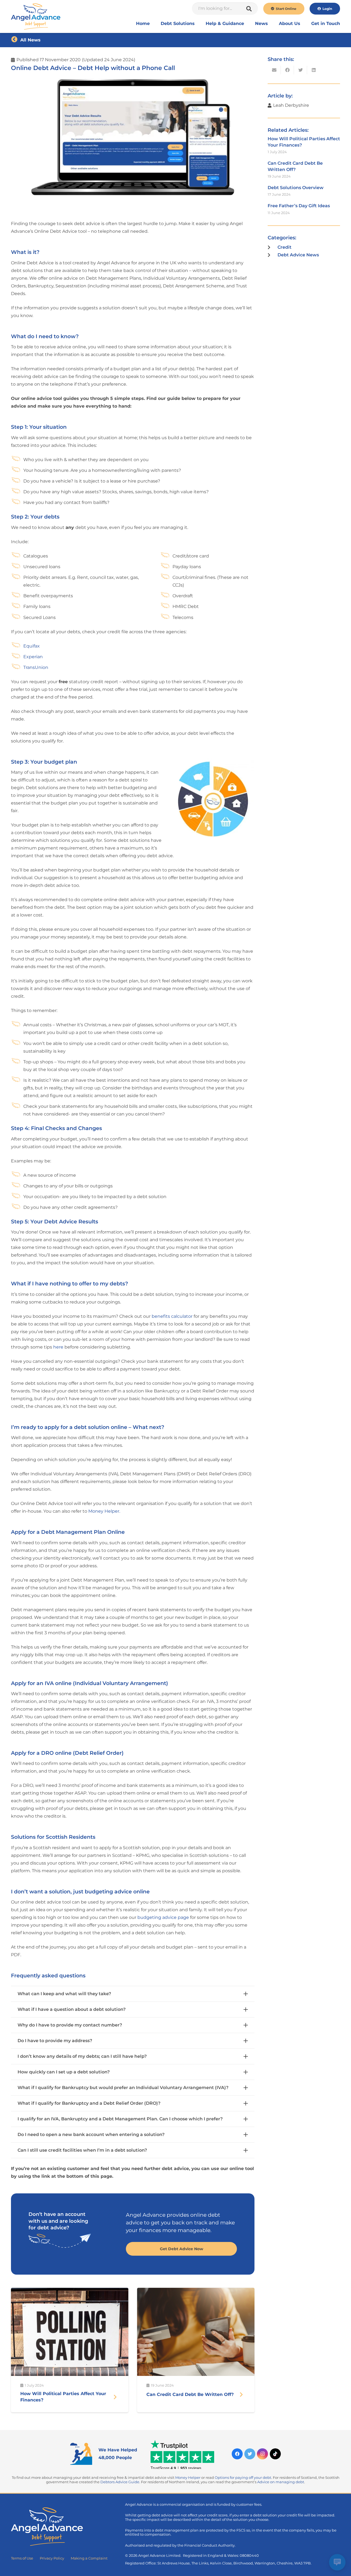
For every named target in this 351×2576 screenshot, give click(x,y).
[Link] (36, 16)
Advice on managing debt (281, 2482)
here (59, 1347)
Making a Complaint (89, 2558)
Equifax (32, 646)
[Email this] (274, 70)
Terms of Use (22, 2558)
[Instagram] (262, 2454)
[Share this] (287, 70)
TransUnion (36, 667)
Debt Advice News (298, 255)
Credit (285, 247)
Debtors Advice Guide (120, 2482)
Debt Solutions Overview (296, 188)
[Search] (249, 9)
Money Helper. (104, 1511)
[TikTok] (275, 2454)
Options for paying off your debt (243, 2478)
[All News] (16, 40)
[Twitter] (250, 2454)
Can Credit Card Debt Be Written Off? (190, 2394)
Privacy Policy (52, 2558)
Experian (33, 657)
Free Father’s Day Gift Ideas (299, 206)
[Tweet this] (301, 70)
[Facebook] (237, 2454)
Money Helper (188, 2478)
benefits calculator (172, 1316)
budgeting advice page (163, 1917)
